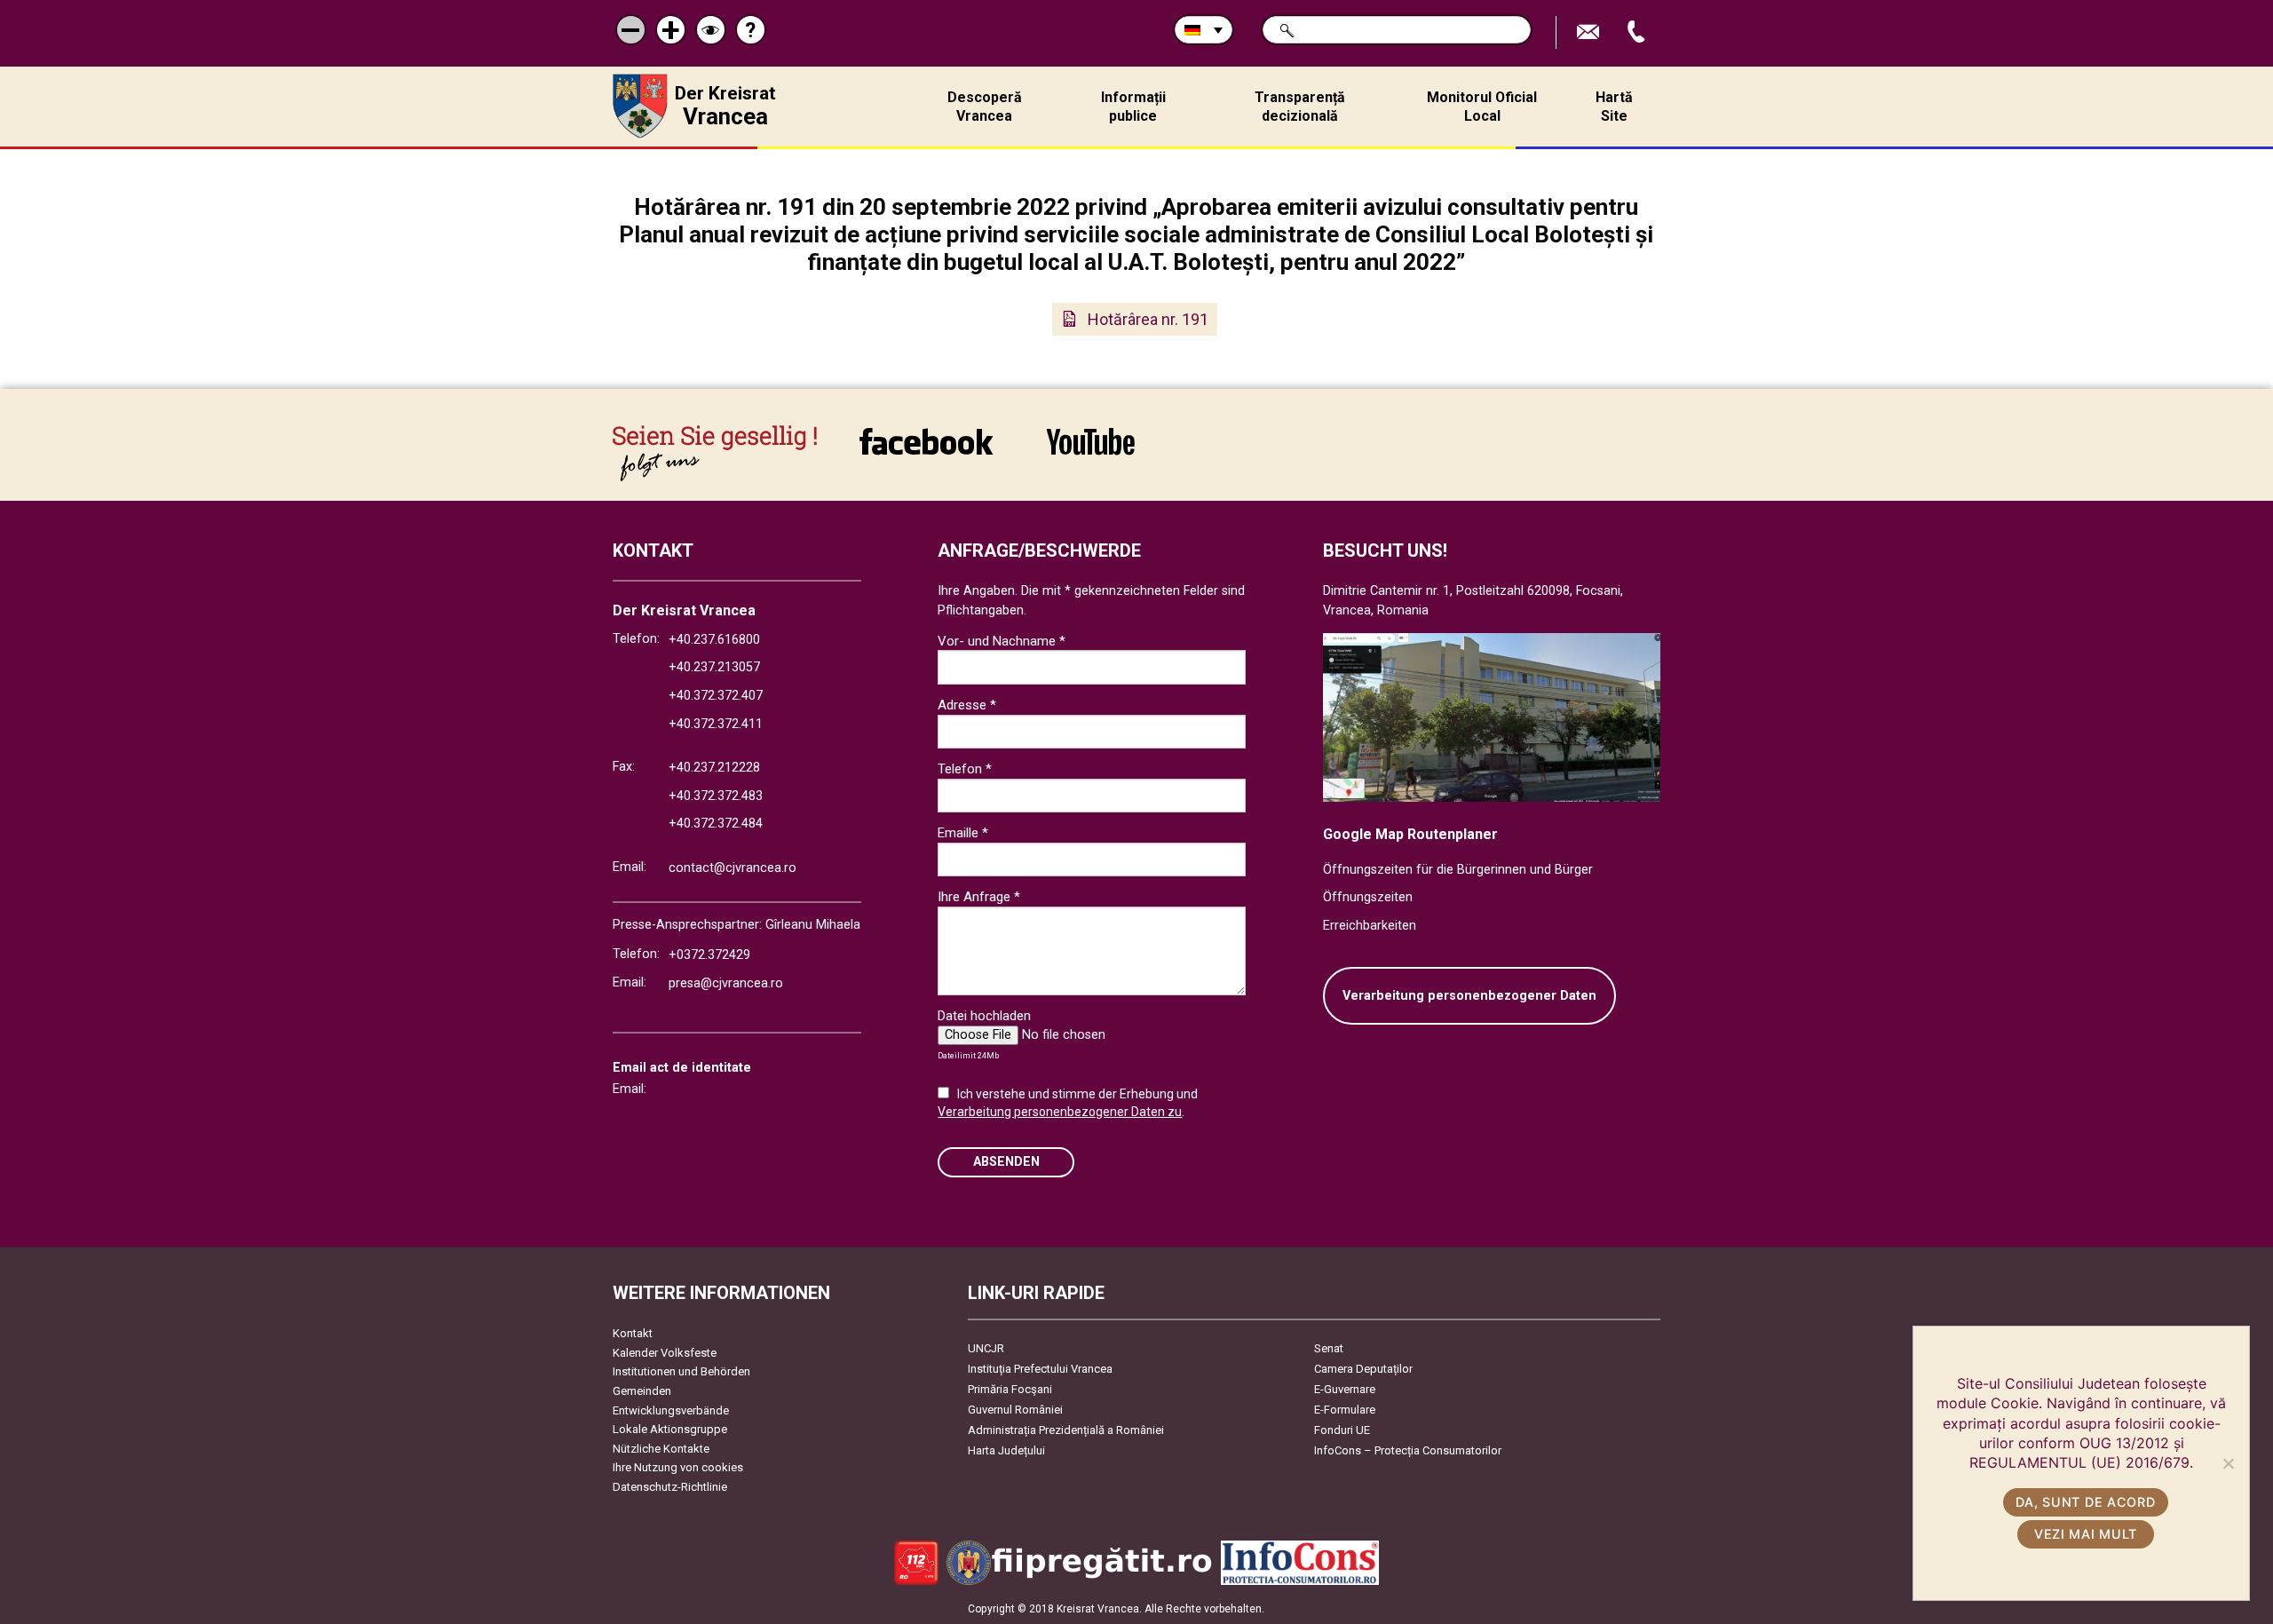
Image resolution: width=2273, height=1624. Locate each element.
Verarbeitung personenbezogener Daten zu (1060, 1112)
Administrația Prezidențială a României (1066, 1430)
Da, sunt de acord (2085, 1502)
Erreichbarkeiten (1370, 926)
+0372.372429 (709, 955)
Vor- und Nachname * (1002, 641)
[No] (2228, 1463)
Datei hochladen (984, 1016)
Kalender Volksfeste (665, 1353)
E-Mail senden (1590, 32)
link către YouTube (1090, 453)
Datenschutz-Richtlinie (670, 1487)
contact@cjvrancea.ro (733, 868)
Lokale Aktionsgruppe (670, 1429)
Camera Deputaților (1363, 1369)
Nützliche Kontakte (661, 1449)
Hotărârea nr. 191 (1148, 319)
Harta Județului (1006, 1450)
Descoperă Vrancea (985, 107)
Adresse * (967, 705)
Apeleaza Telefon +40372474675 (1638, 32)
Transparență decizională (1300, 107)
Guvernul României (1015, 1410)
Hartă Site (1614, 107)
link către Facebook (926, 453)
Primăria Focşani (1010, 1389)
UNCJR (986, 1348)
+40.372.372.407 (716, 696)
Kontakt (633, 1333)
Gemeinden (642, 1391)
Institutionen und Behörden (681, 1371)
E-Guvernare (1345, 1389)
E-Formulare (1345, 1410)
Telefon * (965, 769)
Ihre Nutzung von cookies (678, 1467)
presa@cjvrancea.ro (726, 983)
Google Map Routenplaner (1410, 834)
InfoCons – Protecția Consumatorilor (1408, 1450)
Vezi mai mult (2086, 1534)
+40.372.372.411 (716, 724)
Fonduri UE (1342, 1430)
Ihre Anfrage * (979, 897)
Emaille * (963, 833)
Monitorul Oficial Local (1482, 107)
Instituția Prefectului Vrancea (1040, 1369)
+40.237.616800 (714, 640)
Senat (1329, 1348)
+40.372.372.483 (716, 796)
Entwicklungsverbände (671, 1410)
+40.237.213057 (714, 667)
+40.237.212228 (714, 768)
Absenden (1006, 1162)
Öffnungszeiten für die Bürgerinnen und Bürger (1458, 870)
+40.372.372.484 (716, 824)
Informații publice (1133, 107)
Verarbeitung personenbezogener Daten (1469, 996)
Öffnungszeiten (1368, 897)
